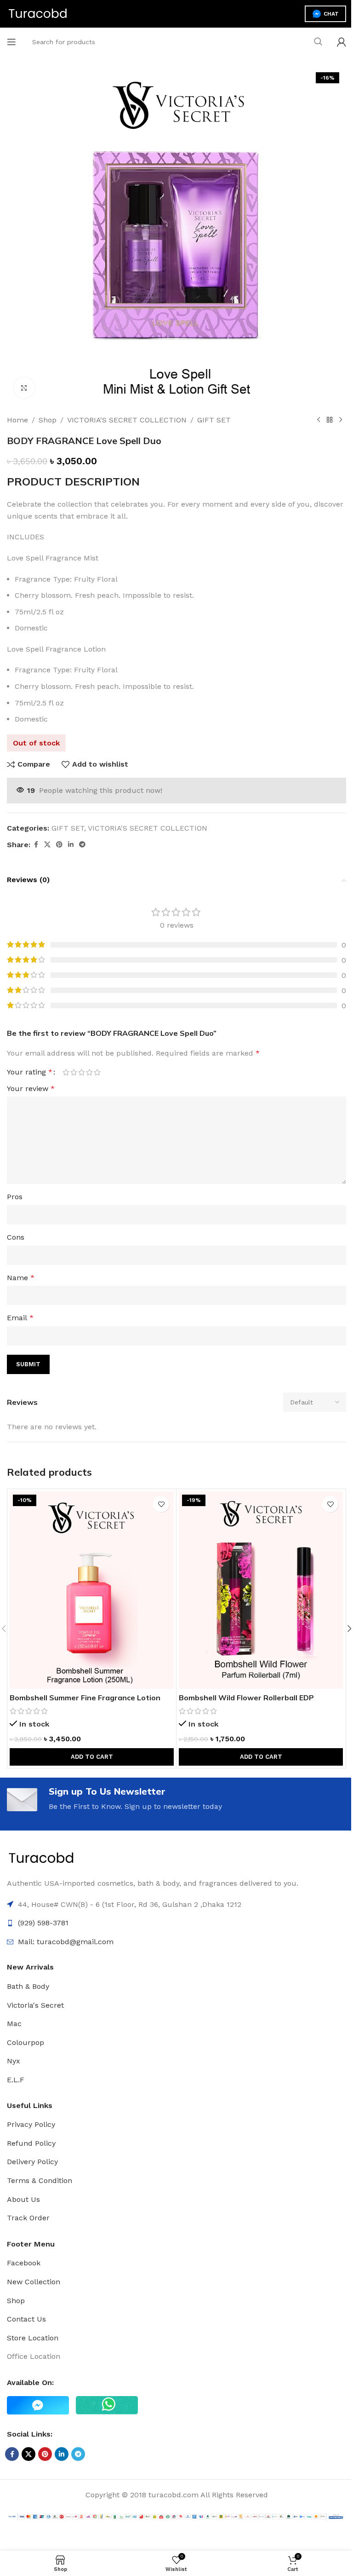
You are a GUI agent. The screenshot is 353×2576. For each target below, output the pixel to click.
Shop (48, 420)
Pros (15, 1197)
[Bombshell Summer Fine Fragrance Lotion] (92, 1590)
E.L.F (16, 2080)
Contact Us (26, 2319)
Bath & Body (28, 1986)
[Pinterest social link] (59, 845)
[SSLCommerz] (176, 2516)
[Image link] (41, 1858)
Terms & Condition (40, 2180)
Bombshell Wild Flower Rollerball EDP (246, 1698)
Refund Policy (31, 2143)
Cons (16, 1237)
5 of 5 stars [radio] (97, 1072)
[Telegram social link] (82, 845)
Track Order (28, 2218)
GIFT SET (214, 420)
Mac (14, 2024)
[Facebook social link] (36, 845)
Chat (331, 14)
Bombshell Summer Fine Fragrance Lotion (85, 1698)
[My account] (342, 42)
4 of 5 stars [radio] (89, 1072)
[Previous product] (319, 420)
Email (20, 1318)
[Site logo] (38, 13)
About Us (23, 2199)
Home (17, 420)
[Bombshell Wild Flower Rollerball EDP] (261, 1590)
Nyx (14, 2061)
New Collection (34, 2282)
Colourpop (26, 2042)
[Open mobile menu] (11, 42)
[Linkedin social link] (71, 845)
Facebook (24, 2263)
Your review (31, 1089)
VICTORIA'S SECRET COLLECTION (127, 420)
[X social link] (47, 845)
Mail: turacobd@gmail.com (66, 1942)
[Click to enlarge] (24, 388)
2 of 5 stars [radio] (74, 1072)
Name (21, 1278)
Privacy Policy (31, 2124)
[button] (92, 1757)
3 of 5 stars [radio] (82, 1072)
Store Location (33, 2338)
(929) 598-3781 (43, 1923)
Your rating (30, 1072)
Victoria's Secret (35, 2005)
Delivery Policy (32, 2162)
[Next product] (341, 420)
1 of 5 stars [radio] (66, 1072)
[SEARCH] (318, 42)
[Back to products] (330, 420)
